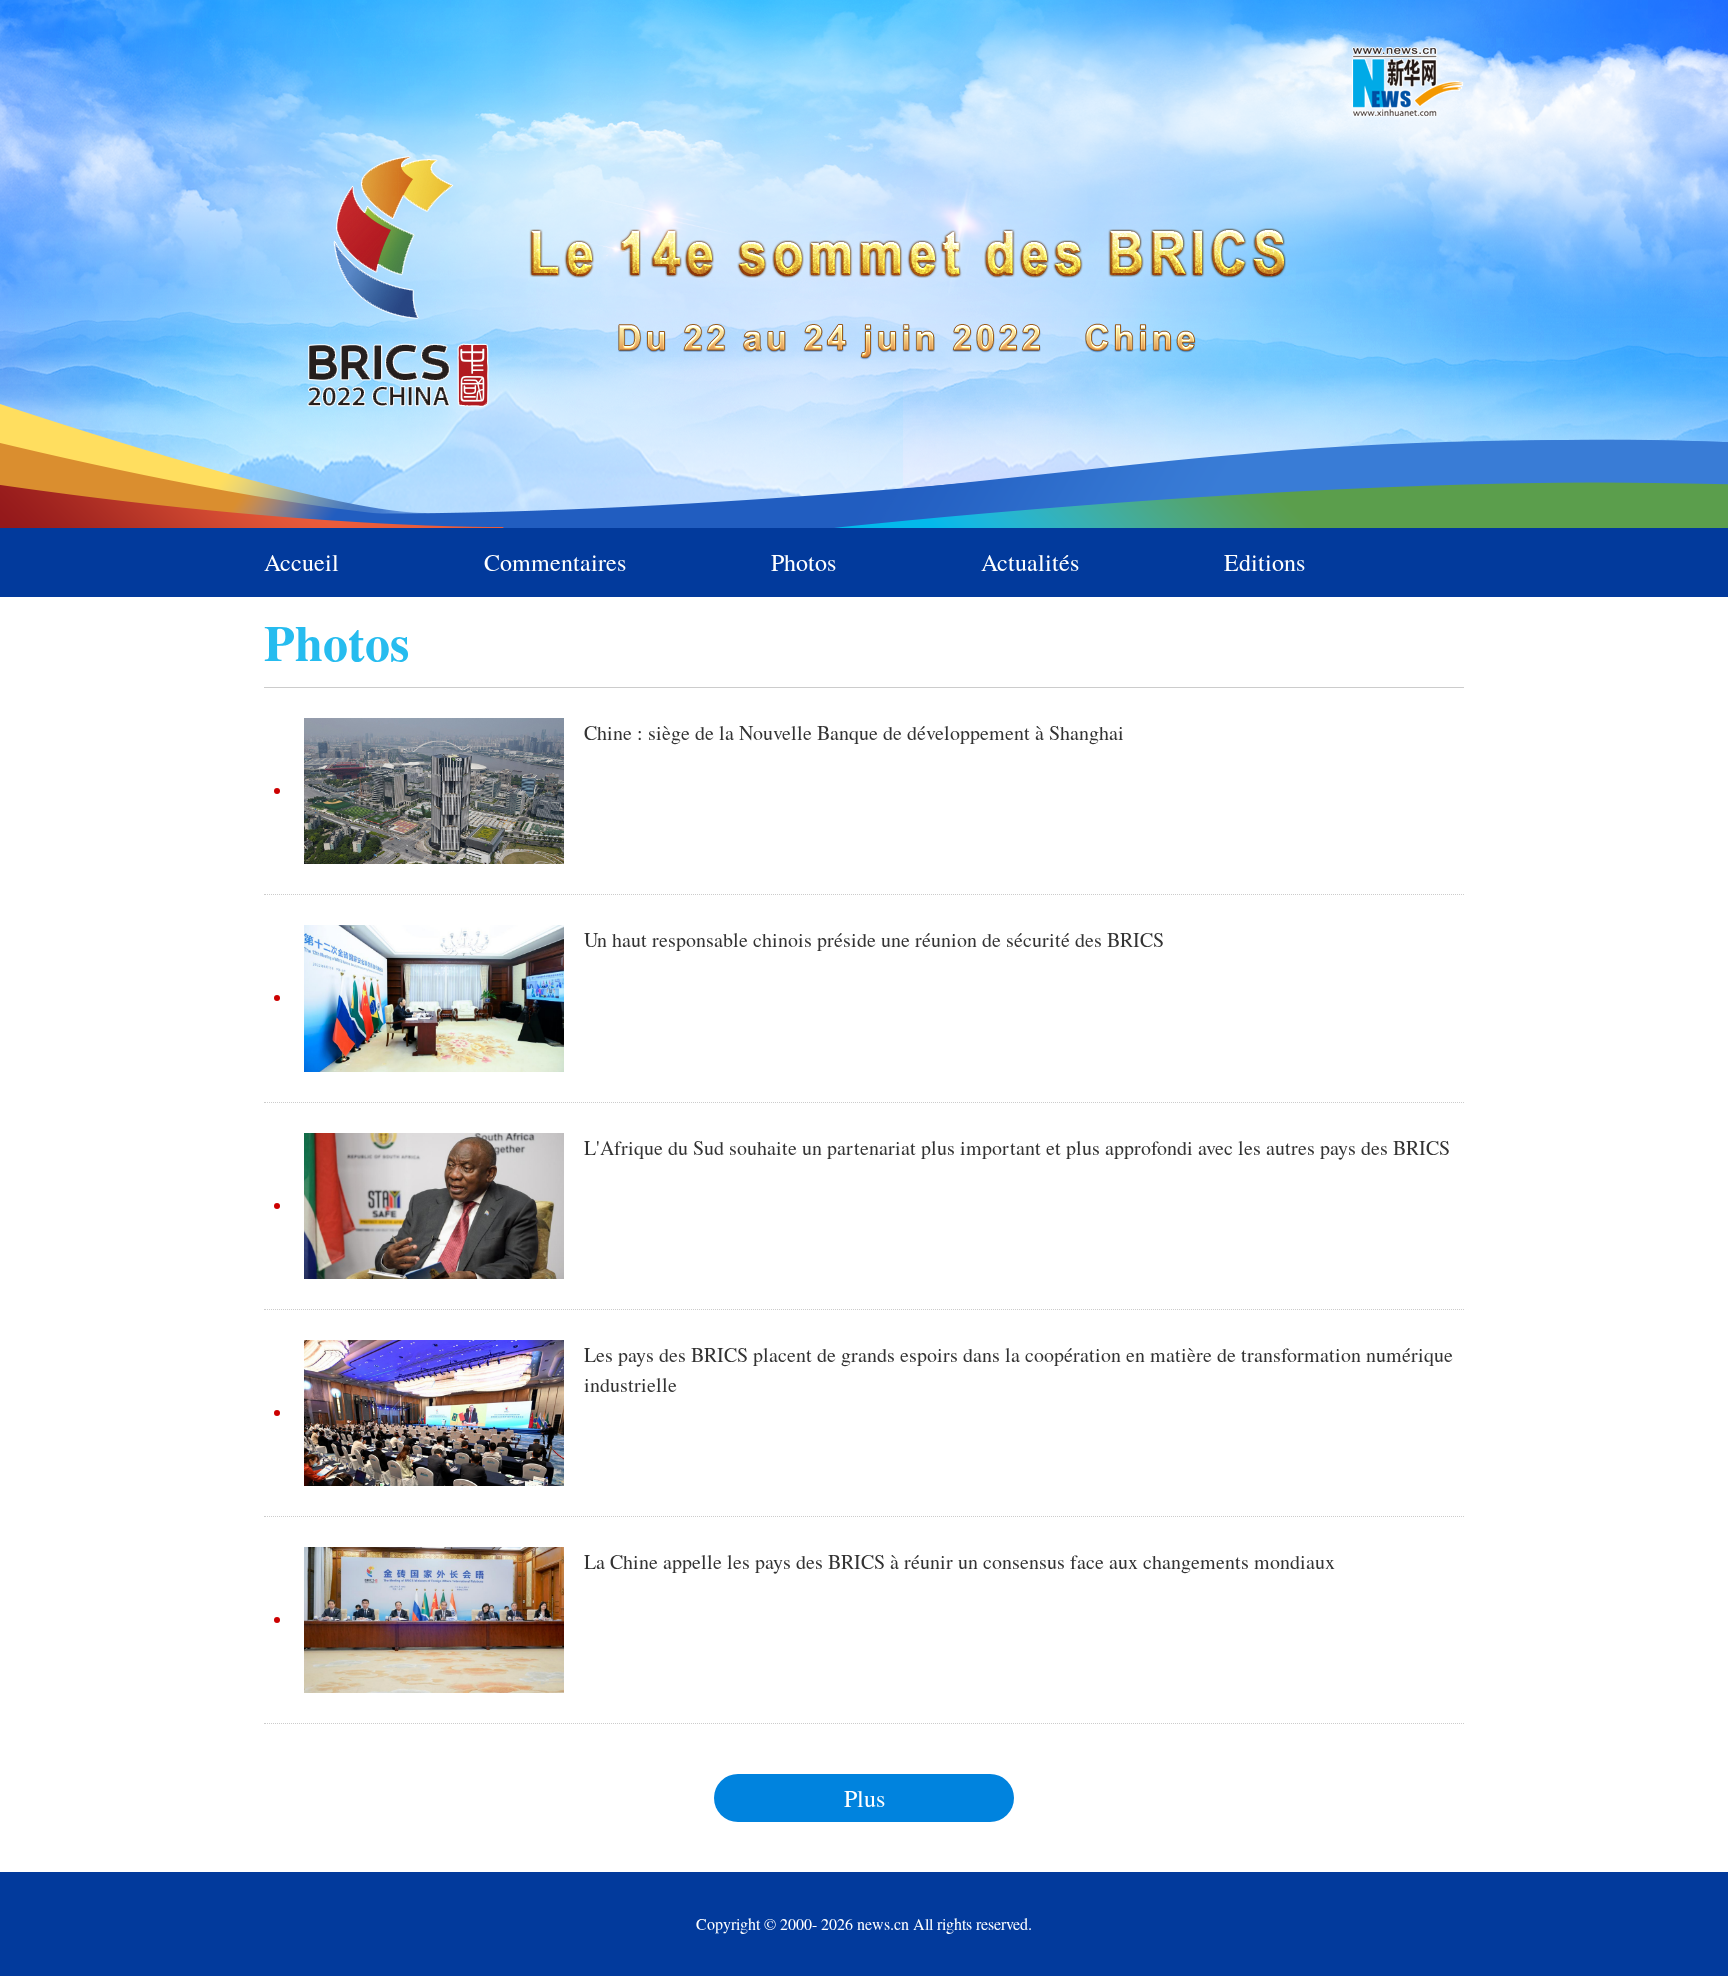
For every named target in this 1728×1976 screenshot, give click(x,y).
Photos (803, 562)
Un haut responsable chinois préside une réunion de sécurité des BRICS (874, 939)
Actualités (1030, 562)
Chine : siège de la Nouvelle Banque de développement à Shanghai (854, 732)
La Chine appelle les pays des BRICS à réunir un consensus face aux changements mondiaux (959, 1561)
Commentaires (555, 562)
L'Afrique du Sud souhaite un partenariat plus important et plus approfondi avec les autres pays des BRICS (1017, 1147)
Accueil (301, 562)
